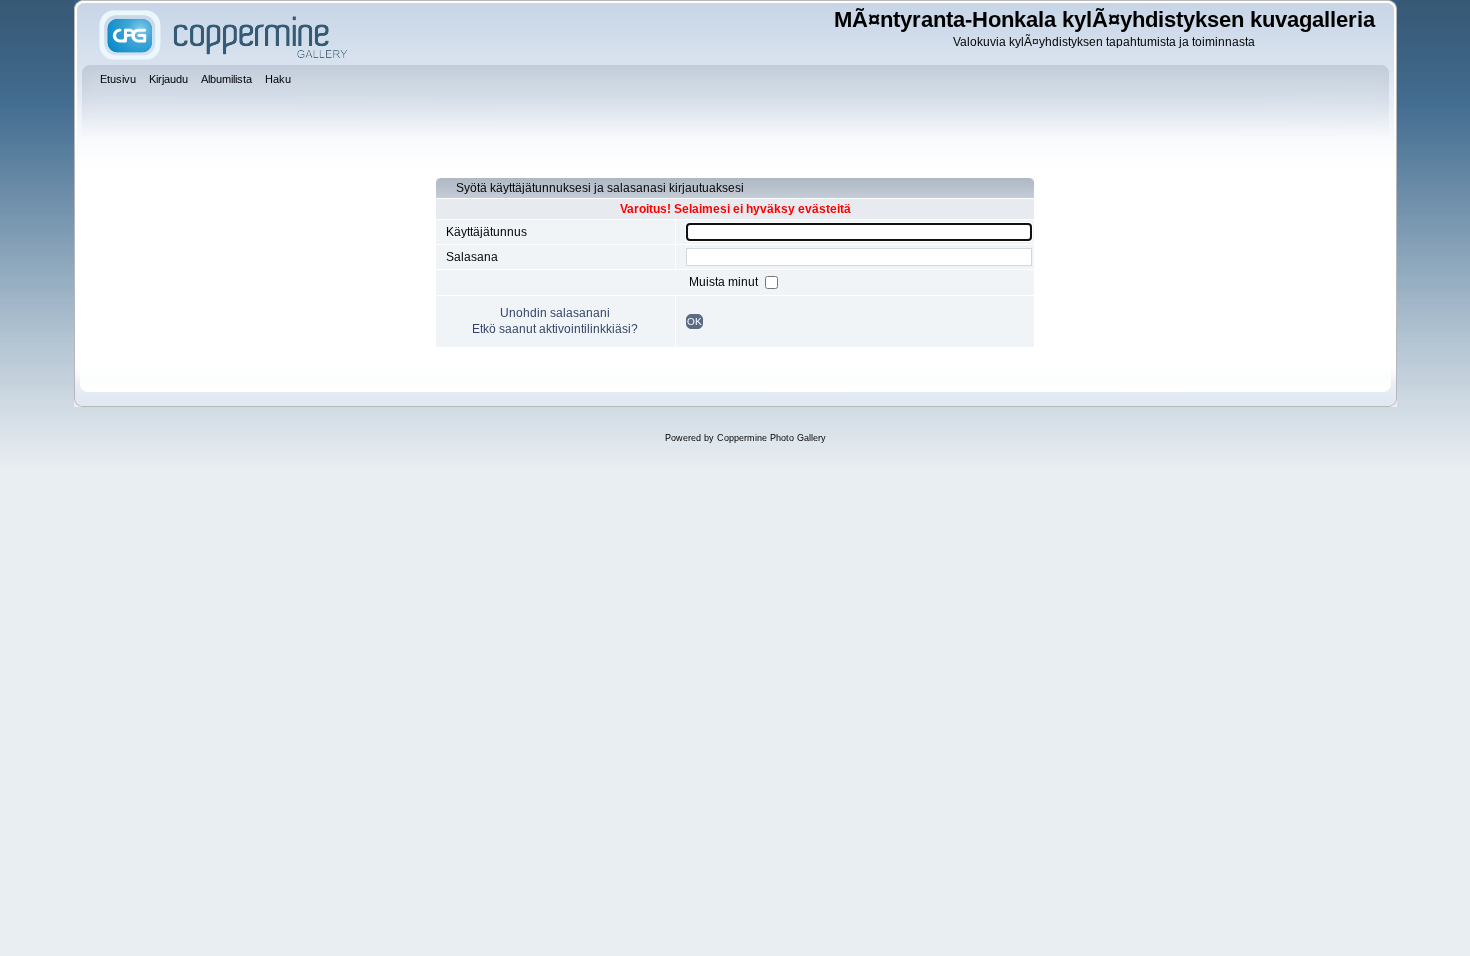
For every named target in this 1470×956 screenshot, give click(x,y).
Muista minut (725, 282)
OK (694, 321)
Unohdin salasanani (555, 313)
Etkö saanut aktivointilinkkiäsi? (555, 329)
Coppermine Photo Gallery (771, 438)
